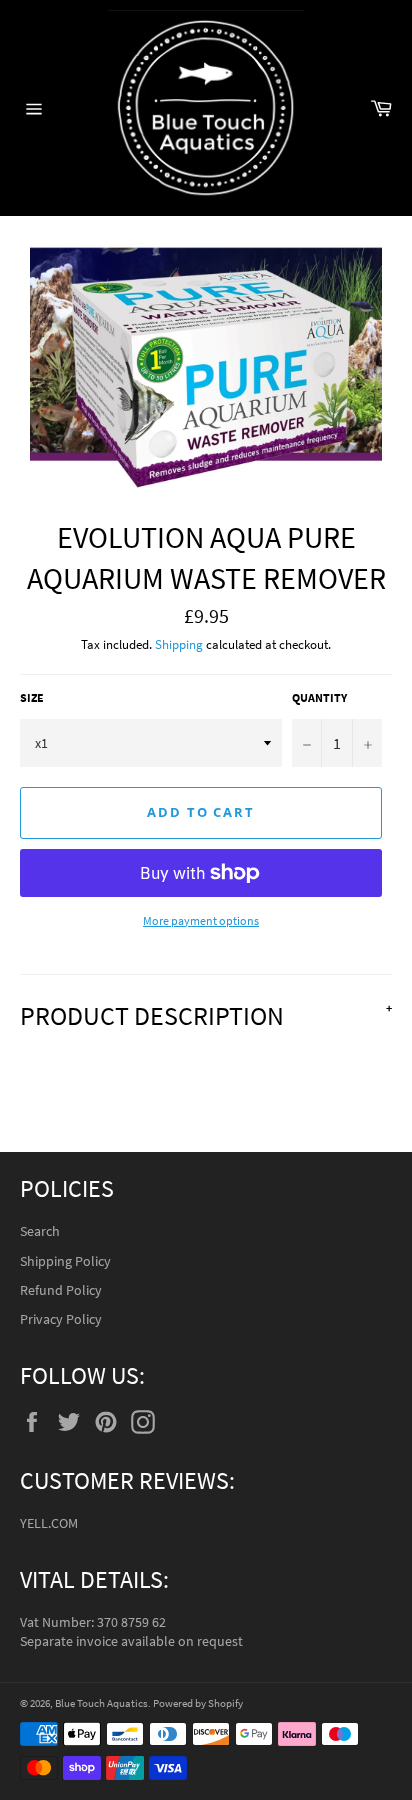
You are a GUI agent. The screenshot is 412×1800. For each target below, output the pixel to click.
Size (32, 697)
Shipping (179, 644)
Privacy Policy (61, 1319)
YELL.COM (49, 1523)
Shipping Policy (65, 1261)
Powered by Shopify (198, 1703)
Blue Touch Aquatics (101, 1703)
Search (40, 1231)
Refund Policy (61, 1290)
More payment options (201, 920)
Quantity (319, 697)
